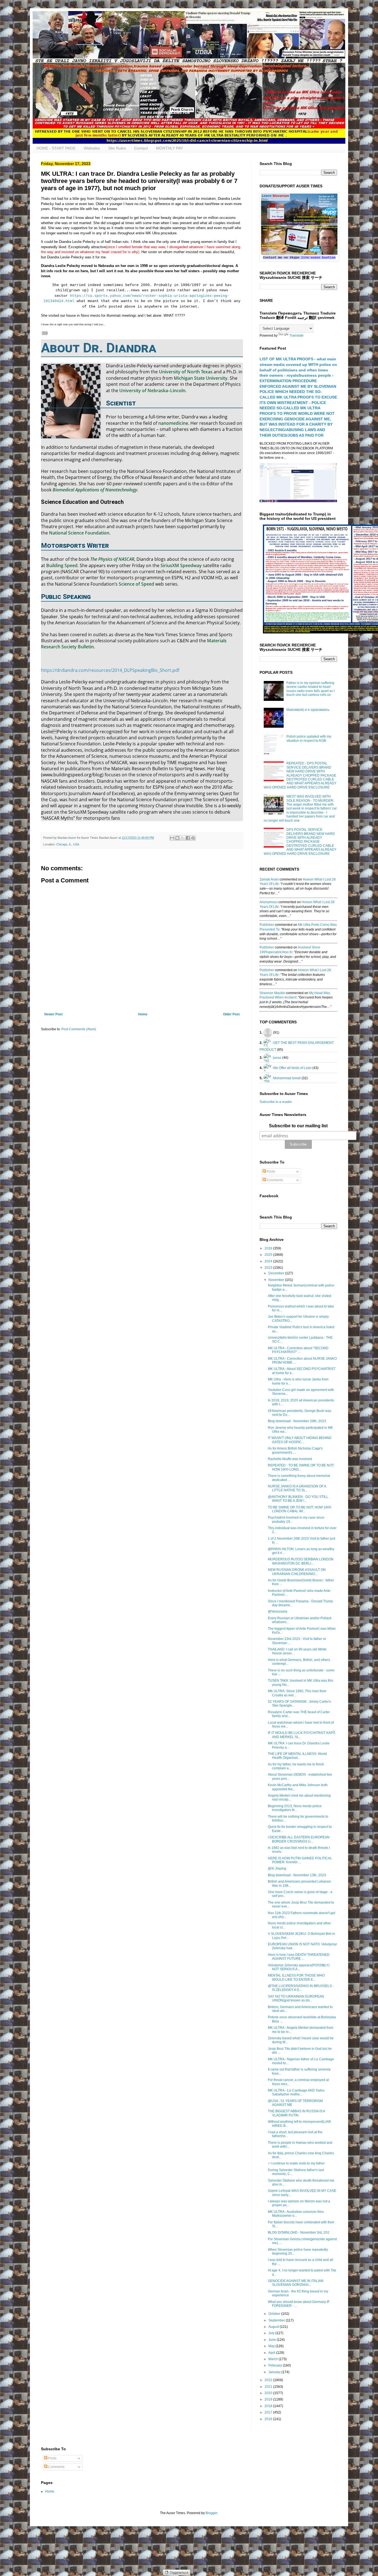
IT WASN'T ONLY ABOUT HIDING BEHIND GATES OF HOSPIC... (300, 1440)
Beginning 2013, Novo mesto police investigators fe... (295, 1808)
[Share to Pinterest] (193, 838)
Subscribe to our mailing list (298, 1126)
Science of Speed (136, 584)
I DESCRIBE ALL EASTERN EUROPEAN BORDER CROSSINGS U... (299, 1839)
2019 (269, 2399)
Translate (297, 336)
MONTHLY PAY (169, 148)
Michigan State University (201, 378)
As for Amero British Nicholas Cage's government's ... (295, 1450)
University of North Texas (186, 372)
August (274, 2327)
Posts (270, 1172)
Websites (92, 148)
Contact (141, 148)
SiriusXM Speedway (181, 565)
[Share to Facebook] (188, 838)
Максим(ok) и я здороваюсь (308, 710)
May (272, 2346)
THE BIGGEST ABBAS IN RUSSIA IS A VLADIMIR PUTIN (296, 2113)
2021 (269, 2387)
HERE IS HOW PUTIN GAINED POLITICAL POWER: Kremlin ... (300, 1860)
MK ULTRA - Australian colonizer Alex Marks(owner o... (296, 2214)
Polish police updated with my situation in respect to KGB (309, 738)
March (274, 2359)
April (272, 2353)
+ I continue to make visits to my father (296, 2163)
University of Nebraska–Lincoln (152, 391)
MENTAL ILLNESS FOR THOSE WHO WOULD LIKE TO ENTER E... (296, 1977)
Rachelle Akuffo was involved (290, 1459)
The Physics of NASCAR (112, 559)
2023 (269, 1268)
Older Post (231, 1014)
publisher (267, 925)
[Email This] (172, 838)
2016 (269, 2419)
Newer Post (53, 1014)
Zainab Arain (269, 879)
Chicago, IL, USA (68, 844)
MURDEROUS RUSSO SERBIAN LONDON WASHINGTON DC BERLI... (301, 1561)
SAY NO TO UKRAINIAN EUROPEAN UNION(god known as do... (296, 1998)
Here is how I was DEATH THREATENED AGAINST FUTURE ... (299, 1957)
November (277, 1280)
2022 (269, 2380)
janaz (277, 1057)
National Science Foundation (79, 533)
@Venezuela (278, 1611)
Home (143, 1014)
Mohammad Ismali (287, 1078)
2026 (269, 1248)
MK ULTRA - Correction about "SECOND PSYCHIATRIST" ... (298, 1350)
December (277, 1273)
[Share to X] (183, 838)
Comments (275, 1180)
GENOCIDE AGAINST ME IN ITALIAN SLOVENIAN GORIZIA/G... (296, 2283)
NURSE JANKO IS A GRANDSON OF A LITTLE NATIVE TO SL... (297, 1488)
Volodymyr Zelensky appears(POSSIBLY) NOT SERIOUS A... (299, 1967)
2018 (269, 2406)
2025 (269, 1255)
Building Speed (62, 565)
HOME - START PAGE (56, 148)
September (277, 2320)
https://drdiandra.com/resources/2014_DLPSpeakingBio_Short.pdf (110, 670)
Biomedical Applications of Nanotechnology (95, 490)
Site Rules (117, 148)
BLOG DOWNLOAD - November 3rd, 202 (299, 2232)
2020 (269, 2393)
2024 (269, 1261)
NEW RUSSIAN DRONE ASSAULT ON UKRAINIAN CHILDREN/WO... (297, 1572)
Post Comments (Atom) (79, 1029)
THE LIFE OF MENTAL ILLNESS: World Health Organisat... (297, 1756)
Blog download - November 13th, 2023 (297, 1875)
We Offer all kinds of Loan (292, 1068)
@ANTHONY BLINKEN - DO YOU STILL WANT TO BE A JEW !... (298, 1499)
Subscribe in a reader (276, 1102)
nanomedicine (173, 423)
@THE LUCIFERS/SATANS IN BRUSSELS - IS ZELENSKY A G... (301, 1988)
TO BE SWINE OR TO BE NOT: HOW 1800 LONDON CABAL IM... (300, 1509)
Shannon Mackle (272, 993)
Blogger (211, 2513)
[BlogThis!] (177, 838)
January (275, 2372)
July (272, 2333)
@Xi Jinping (277, 1869)
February (276, 2365)
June (273, 2340)
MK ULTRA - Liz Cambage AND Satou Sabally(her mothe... (296, 2092)
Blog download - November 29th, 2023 (297, 1421)
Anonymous (269, 902)
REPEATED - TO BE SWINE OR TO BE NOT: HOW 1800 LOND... (301, 1467)
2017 (269, 2412)
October (275, 2314)
